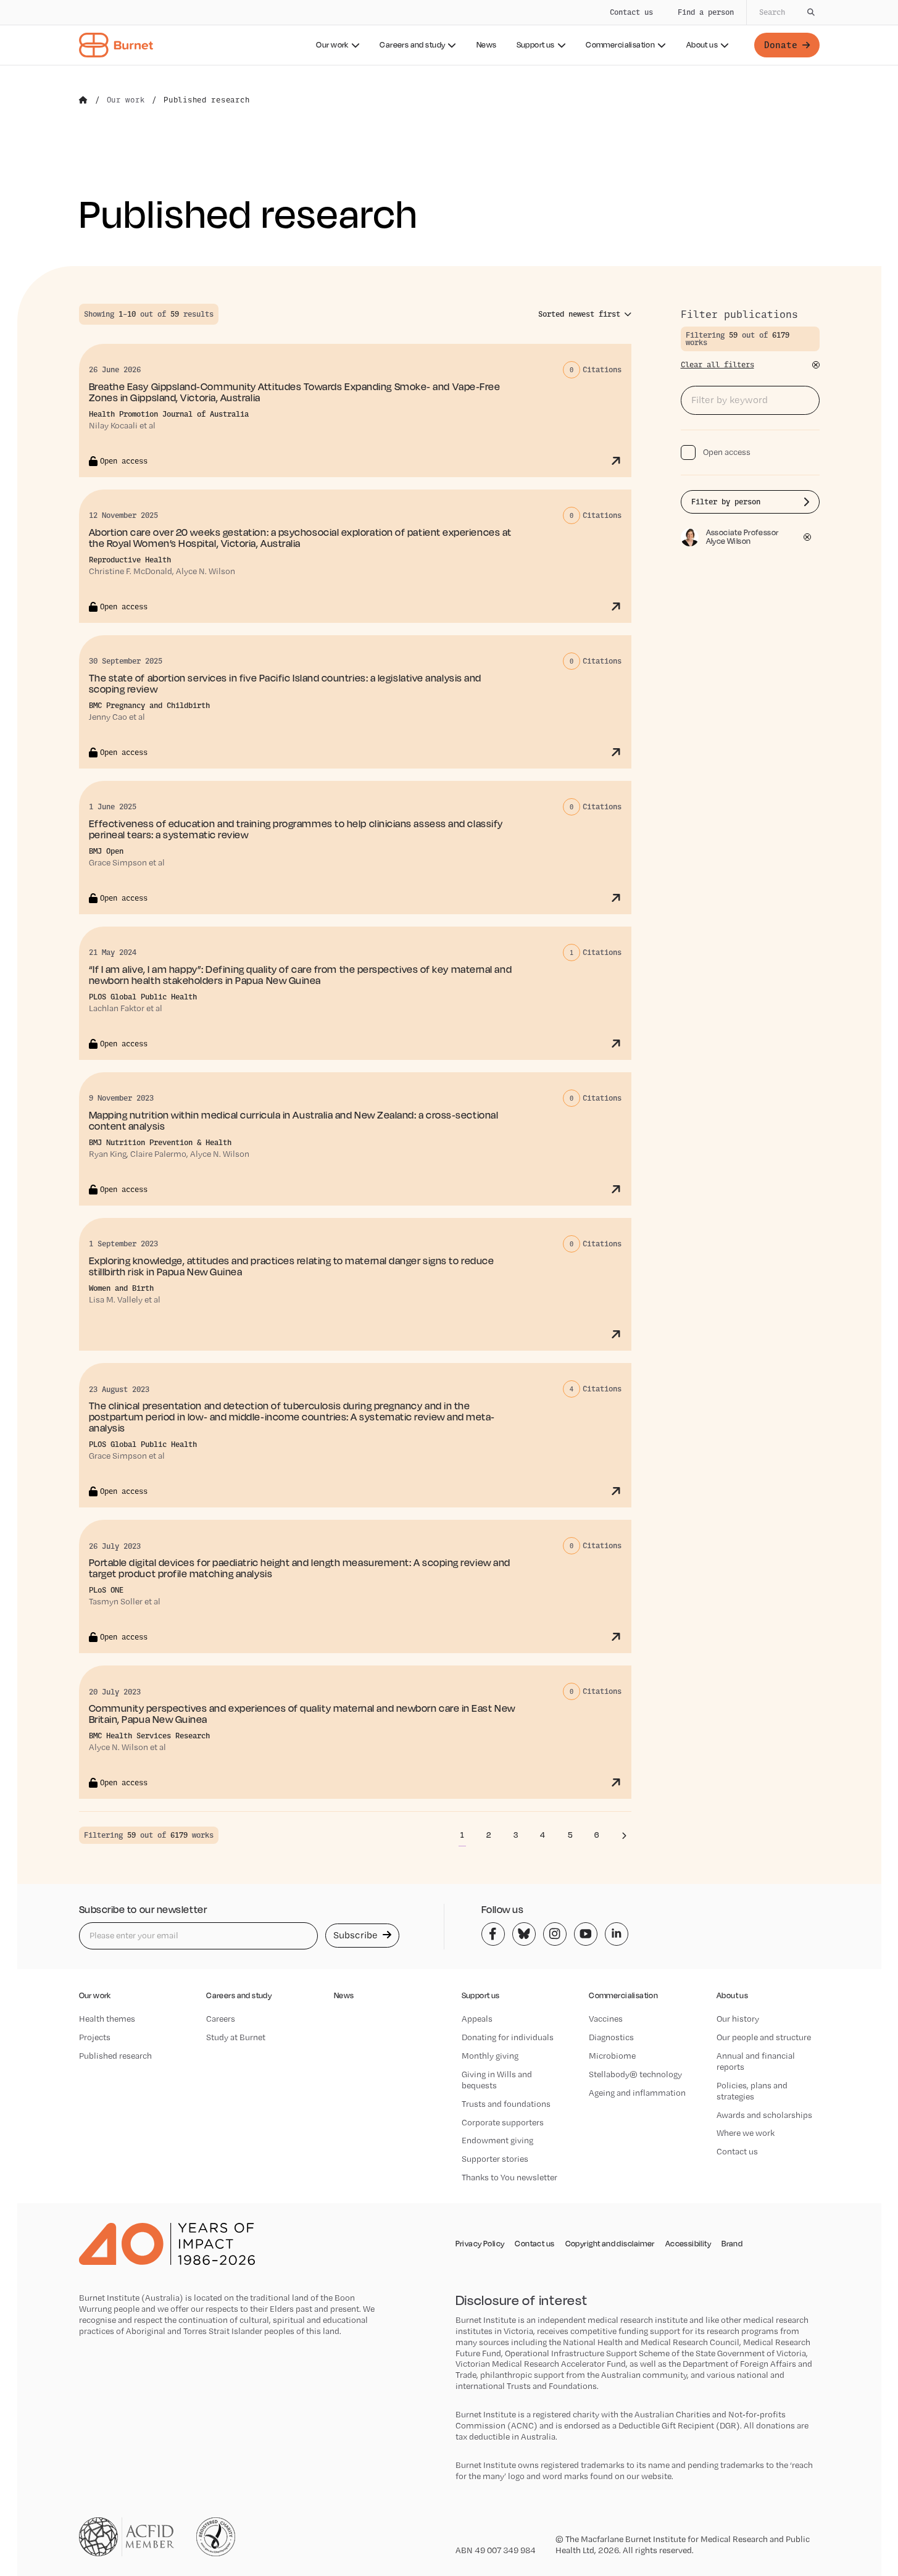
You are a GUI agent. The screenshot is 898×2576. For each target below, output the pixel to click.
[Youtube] (586, 1934)
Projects (95, 2037)
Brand (732, 2244)
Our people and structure (764, 2037)
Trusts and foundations (506, 2104)
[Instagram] (555, 1934)
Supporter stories (495, 2159)
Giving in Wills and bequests (497, 2080)
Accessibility (688, 2244)
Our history (738, 2019)
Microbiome (612, 2056)
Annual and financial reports (756, 2061)
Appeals (477, 2019)
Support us (536, 45)
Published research (115, 2056)
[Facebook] (493, 1934)
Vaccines (606, 2019)
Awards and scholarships (764, 2115)
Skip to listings (37, 243)
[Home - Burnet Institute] (116, 45)
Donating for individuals (508, 2037)
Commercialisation (620, 45)
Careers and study (412, 45)
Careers (221, 2019)
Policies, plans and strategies (752, 2091)
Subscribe (357, 1935)
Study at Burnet (236, 2037)
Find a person (706, 12)
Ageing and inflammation (637, 2093)
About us (702, 45)
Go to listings (715, 297)
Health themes (107, 2019)
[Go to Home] (83, 100)
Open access (727, 452)
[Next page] (624, 1835)
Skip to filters (122, 243)
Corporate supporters (503, 2122)
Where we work (746, 2133)
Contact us (631, 12)
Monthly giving (490, 2056)
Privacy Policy (480, 2244)
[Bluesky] (524, 1934)
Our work (332, 45)
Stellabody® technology (635, 2074)
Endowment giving (497, 2140)
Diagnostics (611, 2037)
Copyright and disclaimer (610, 2244)
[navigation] (449, 33)
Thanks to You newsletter (509, 2177)
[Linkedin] (617, 1934)
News (487, 45)
